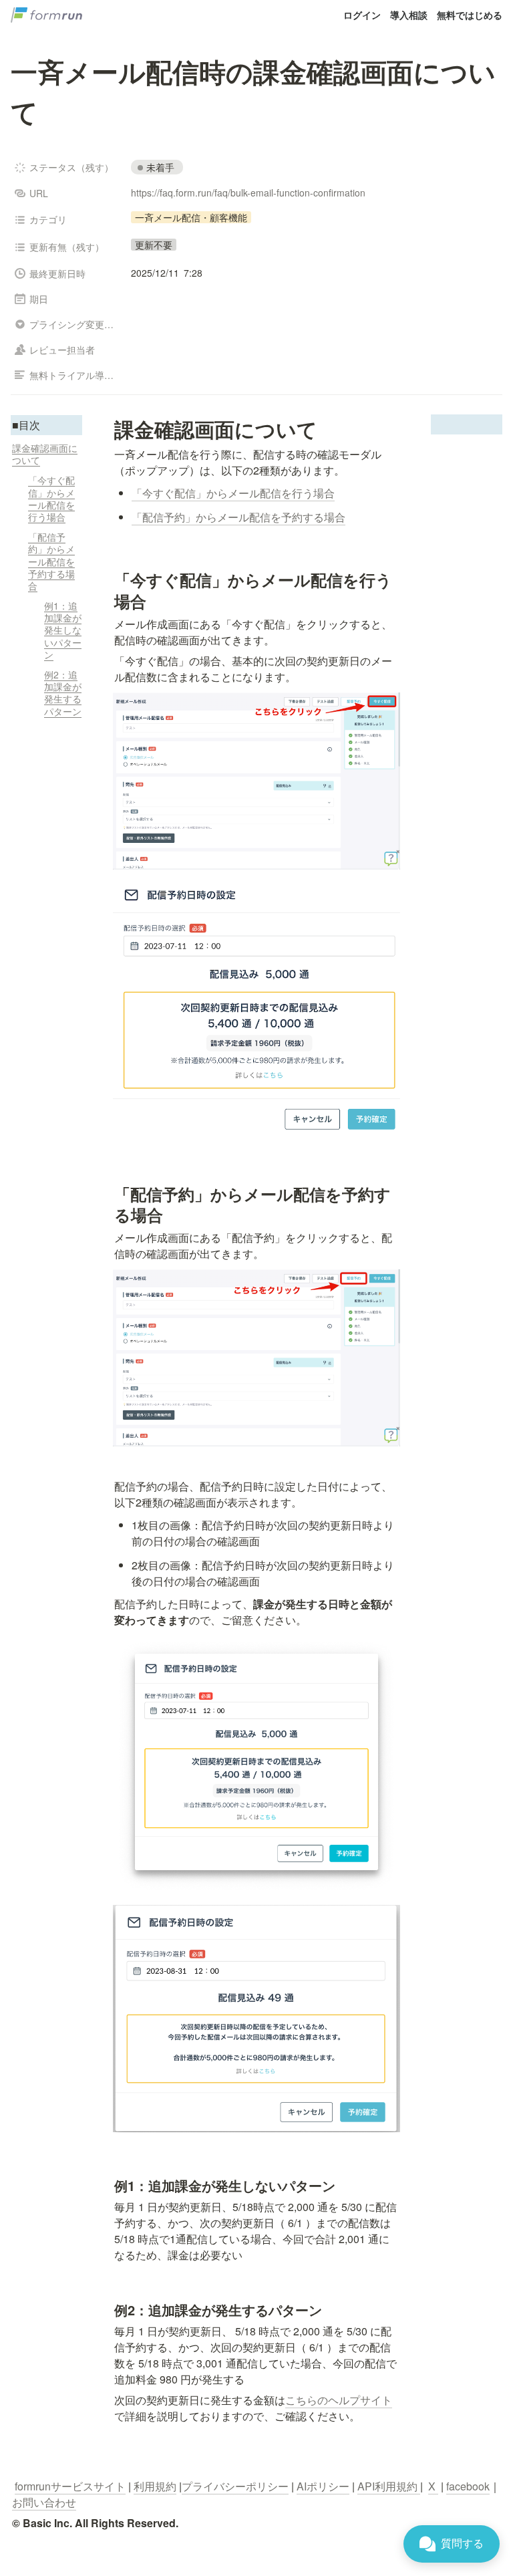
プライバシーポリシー (235, 2486)
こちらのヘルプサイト (339, 2400)
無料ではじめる (470, 15)
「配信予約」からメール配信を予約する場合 (238, 517)
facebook (468, 2486)
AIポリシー (323, 2486)
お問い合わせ (44, 2502)
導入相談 (409, 15)
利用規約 (155, 2486)
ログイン (362, 15)
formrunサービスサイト (70, 2486)
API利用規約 (389, 2486)
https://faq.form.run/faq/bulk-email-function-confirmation (248, 192)
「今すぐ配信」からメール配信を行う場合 (233, 493)
